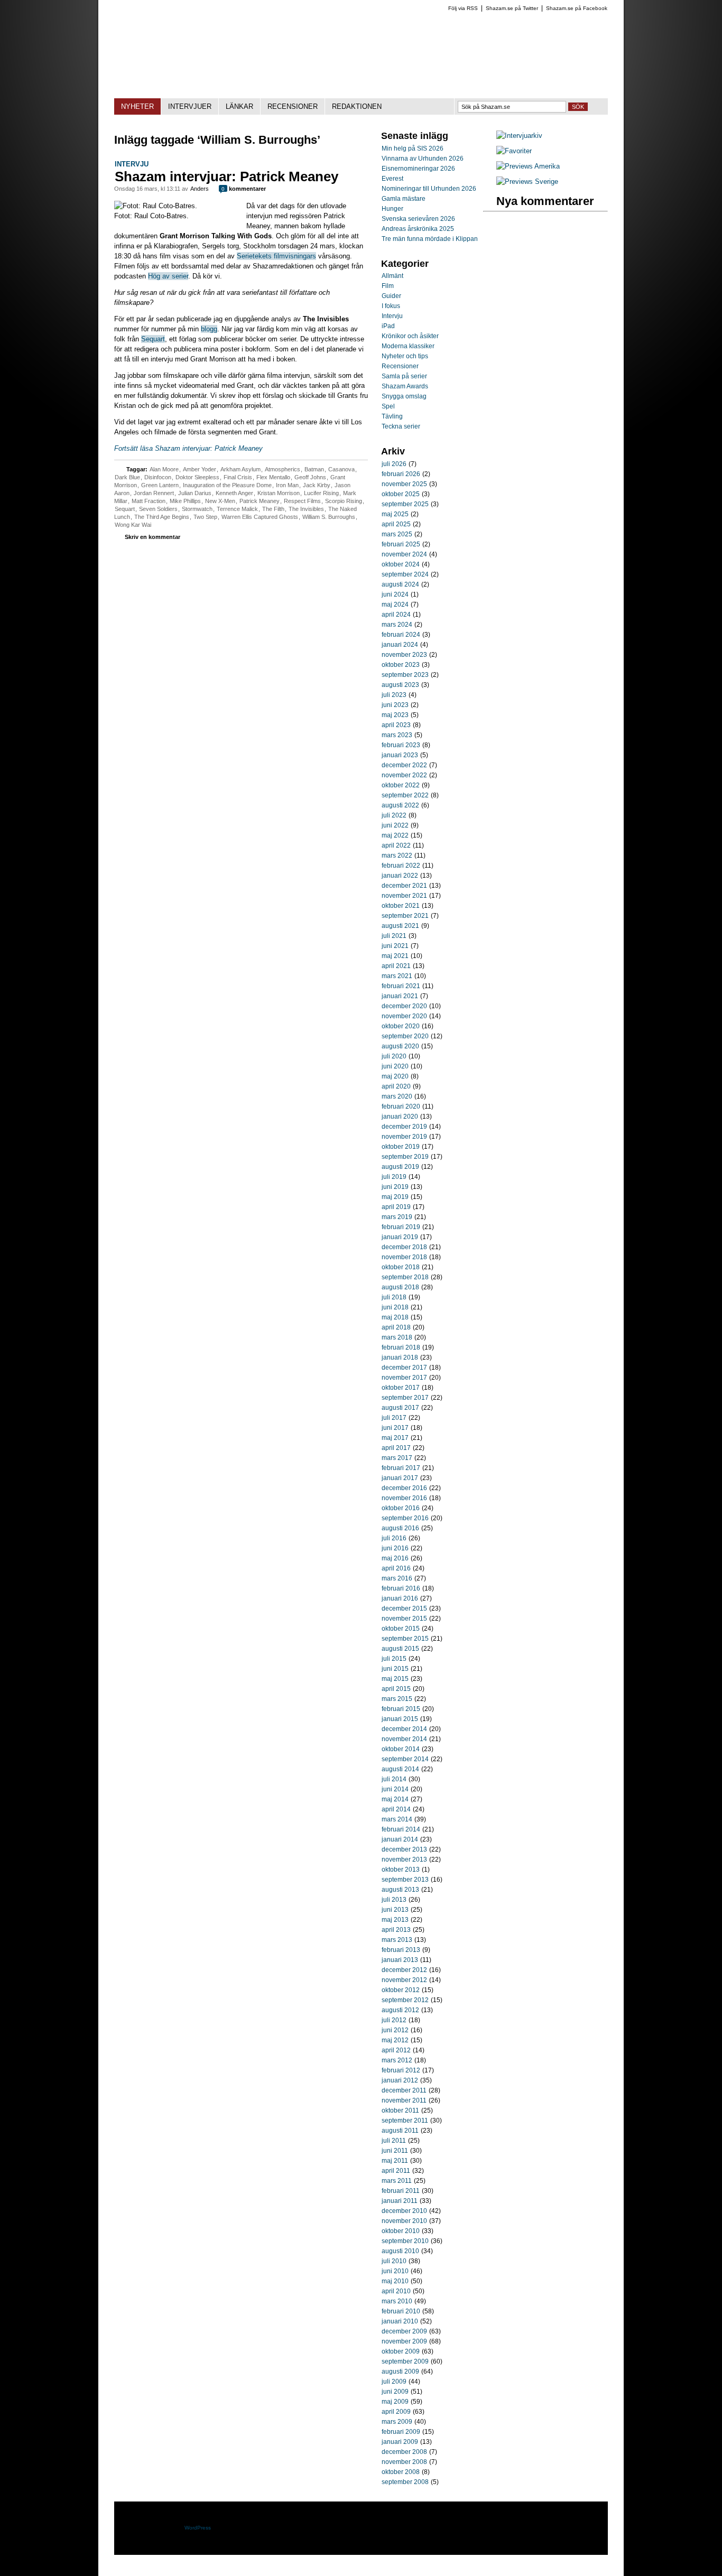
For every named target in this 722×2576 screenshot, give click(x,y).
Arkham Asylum (240, 469)
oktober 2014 (401, 1749)
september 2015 (405, 1639)
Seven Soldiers (158, 509)
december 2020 (404, 1006)
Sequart (153, 339)
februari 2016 (401, 1588)
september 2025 (405, 504)
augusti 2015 (400, 1649)
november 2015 (404, 1619)
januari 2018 (400, 1357)
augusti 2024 (400, 584)
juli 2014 (394, 1779)
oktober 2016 (401, 1508)
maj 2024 (395, 605)
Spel (388, 406)
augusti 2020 (400, 1046)
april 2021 (396, 966)
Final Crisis (238, 477)
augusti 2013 (400, 1890)
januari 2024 (400, 645)
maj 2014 (395, 1799)
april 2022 (396, 845)
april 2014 (396, 1809)
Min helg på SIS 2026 (413, 148)
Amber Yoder (200, 469)
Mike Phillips (185, 501)
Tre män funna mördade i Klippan (430, 239)
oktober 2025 (401, 494)
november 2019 (404, 1137)
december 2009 (404, 2331)
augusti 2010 (400, 2251)
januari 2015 (400, 1719)
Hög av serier (168, 276)
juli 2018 (394, 1297)
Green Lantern (160, 485)
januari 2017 (400, 1478)
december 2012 (404, 1970)
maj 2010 (395, 2281)
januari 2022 (400, 876)
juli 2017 (394, 1418)
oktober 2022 (401, 785)
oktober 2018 (401, 1267)
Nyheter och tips (405, 356)
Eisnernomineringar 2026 (418, 169)
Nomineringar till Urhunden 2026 (429, 189)
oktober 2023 (401, 665)
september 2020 (405, 1036)
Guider (391, 296)
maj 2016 (395, 1558)
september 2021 (405, 916)
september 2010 (405, 2241)
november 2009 (404, 2341)
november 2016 (404, 1498)
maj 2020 (395, 1076)
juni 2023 (395, 705)
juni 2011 (395, 2151)
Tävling (392, 416)
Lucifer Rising (321, 493)
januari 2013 (400, 1960)
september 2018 (405, 1277)
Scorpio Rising (344, 501)
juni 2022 (395, 825)
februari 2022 (401, 866)
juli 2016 (394, 1538)
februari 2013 (401, 1950)
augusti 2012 (400, 2010)
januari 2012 (400, 2080)
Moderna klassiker (408, 346)
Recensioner (400, 366)
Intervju (132, 164)
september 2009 (405, 2361)
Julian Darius (195, 493)
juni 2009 (395, 2392)
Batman (314, 469)
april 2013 (396, 1930)
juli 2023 (394, 695)
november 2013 (404, 1859)
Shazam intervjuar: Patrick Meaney (226, 176)
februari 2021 (401, 986)
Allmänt (392, 276)
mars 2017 (397, 1458)
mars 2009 (397, 2422)
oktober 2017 (401, 1388)
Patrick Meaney (260, 501)
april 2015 (396, 1689)
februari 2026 (401, 474)
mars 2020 (397, 1096)
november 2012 (404, 1980)
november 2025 (404, 484)
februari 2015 (401, 1709)
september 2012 (405, 2000)
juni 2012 (395, 2030)
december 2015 (404, 1608)
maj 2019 (395, 1197)
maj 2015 (395, 1679)
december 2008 (404, 2452)
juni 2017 (395, 1428)
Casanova (341, 469)
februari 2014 (401, 1829)
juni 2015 (395, 1669)
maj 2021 (395, 956)
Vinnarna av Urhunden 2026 (423, 159)
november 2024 (404, 554)
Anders (200, 189)
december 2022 (404, 765)
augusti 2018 (400, 1287)
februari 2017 (401, 1468)
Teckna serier (401, 426)
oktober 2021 (401, 906)
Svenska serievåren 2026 (418, 219)
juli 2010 (394, 2261)
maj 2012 (395, 2040)
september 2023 (405, 675)
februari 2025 (401, 544)
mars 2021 (397, 976)
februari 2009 (401, 2432)
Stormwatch (197, 509)
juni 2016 (395, 1548)
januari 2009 (400, 2442)
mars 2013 (397, 1940)
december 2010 (404, 2211)
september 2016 (405, 1518)
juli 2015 (394, 1659)
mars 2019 (397, 1217)
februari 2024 (401, 635)
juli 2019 (394, 1177)
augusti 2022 (400, 805)
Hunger (392, 209)
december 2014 (404, 1729)
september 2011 (405, 2121)
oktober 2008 (401, 2472)
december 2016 (404, 1488)
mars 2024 (397, 625)
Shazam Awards (405, 386)
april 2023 (396, 725)
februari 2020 (401, 1106)
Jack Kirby (317, 485)
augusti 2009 (400, 2372)
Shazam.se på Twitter (512, 8)
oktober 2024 (401, 564)
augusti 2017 (400, 1408)
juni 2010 (395, 2271)
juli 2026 (394, 464)
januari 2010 (400, 2321)
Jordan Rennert (154, 493)
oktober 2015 (401, 1629)
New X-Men (220, 501)
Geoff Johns (310, 477)
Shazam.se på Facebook (577, 8)
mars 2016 (397, 1578)
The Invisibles (306, 509)
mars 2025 (397, 534)
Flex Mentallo (273, 477)
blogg (209, 329)
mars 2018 (397, 1337)
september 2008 (405, 2482)
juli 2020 (394, 1056)
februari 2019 (401, 1227)
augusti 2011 (400, 2131)
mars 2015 (397, 1699)
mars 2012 (397, 2060)
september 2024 (405, 574)
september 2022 (405, 795)
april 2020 (396, 1086)
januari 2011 (400, 2201)
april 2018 (396, 1327)
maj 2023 (395, 715)
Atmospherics (283, 469)
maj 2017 (395, 1438)
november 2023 (404, 655)
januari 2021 (400, 996)
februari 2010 (401, 2311)
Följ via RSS (463, 8)
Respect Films (302, 501)
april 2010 (396, 2291)
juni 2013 (395, 1910)
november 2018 (404, 1257)
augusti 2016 (400, 1528)
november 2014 (404, 1739)
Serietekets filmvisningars (276, 256)
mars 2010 (397, 2301)
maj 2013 (395, 1920)
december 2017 (404, 1368)
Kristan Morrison (279, 493)
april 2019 (396, 1207)
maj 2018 (395, 1317)
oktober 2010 (401, 2231)
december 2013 (404, 1849)
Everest (392, 179)
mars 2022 (397, 855)
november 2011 (404, 2100)
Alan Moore (164, 469)
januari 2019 (400, 1237)
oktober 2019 (401, 1147)
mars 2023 (397, 735)
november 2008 (404, 2462)
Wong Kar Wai (133, 525)
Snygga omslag (404, 396)
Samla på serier (404, 376)
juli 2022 (394, 815)
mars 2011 (397, 2181)
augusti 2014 (400, 1769)
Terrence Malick (237, 509)
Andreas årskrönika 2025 (418, 229)
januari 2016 (400, 1598)
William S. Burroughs (329, 517)
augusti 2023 (400, 685)
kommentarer (244, 189)
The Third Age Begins (162, 517)
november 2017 (404, 1378)
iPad (388, 326)
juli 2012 (394, 2020)
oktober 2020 (401, 1026)
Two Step (205, 517)
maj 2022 (395, 835)
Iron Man (287, 485)
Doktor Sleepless (197, 477)
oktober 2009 (401, 2351)
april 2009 (396, 2412)
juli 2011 (394, 2141)
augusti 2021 (400, 926)
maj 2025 (395, 514)
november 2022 (404, 775)
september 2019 (405, 1157)
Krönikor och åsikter (410, 336)
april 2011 (396, 2171)
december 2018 (404, 1247)
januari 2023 (400, 755)
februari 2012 (401, 2070)
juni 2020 (395, 1066)
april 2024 (396, 615)
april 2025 (396, 524)
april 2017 (396, 1448)
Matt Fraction (149, 501)
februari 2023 (401, 745)
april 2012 (396, 2050)
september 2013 (405, 1880)
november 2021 (404, 896)
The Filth (273, 509)
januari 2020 (400, 1117)
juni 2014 (395, 1789)
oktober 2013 (401, 1870)
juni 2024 (395, 594)
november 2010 (404, 2221)
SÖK (578, 107)
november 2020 (404, 1016)
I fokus (391, 306)
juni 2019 (395, 1187)
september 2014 (405, 1759)
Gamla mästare (404, 199)
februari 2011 (401, 2191)
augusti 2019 (400, 1167)
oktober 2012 (401, 1990)
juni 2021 (395, 946)
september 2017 (405, 1398)
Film (388, 286)
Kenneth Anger (234, 493)
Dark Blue (127, 477)
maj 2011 (395, 2161)
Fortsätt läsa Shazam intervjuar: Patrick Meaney (188, 448)
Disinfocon (158, 477)
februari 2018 (401, 1347)
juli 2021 (394, 936)
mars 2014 (397, 1819)
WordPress (198, 2528)
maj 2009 (395, 2402)
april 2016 (396, 1568)
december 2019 (404, 1127)
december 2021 (404, 886)
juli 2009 (394, 2382)
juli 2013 (394, 1900)
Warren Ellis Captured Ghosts (260, 517)
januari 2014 (400, 1839)
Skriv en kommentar (152, 537)
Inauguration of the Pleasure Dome (227, 485)
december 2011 (404, 2090)
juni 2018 (395, 1307)
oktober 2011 (400, 2110)
